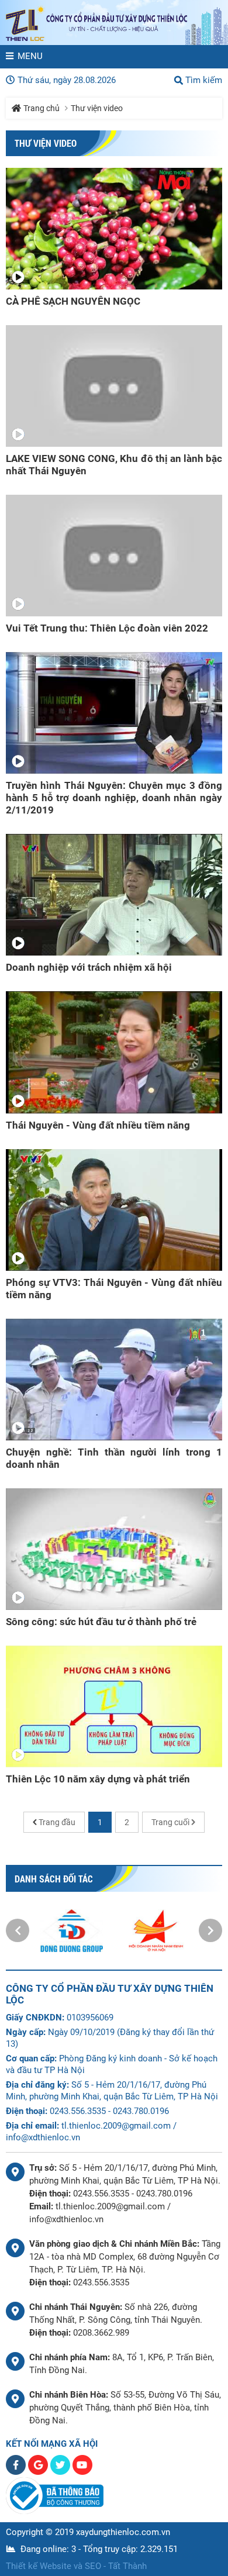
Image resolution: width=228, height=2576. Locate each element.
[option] (72, 1931)
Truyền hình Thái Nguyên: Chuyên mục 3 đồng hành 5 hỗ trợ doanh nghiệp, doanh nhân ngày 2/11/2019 (114, 798)
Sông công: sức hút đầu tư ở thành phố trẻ (101, 1622)
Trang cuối (170, 1822)
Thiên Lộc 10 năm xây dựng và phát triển (98, 1779)
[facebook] (17, 2472)
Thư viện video (97, 108)
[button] (18, 1930)
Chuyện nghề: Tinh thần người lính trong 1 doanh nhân (114, 1458)
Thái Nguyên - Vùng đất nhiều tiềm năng (98, 1125)
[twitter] (61, 2472)
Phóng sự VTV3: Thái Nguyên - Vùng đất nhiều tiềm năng (114, 1289)
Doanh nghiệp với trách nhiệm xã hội (89, 967)
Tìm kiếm (204, 80)
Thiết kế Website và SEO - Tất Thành (76, 2566)
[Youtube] (82, 2472)
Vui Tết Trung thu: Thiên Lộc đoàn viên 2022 (107, 628)
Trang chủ (42, 108)
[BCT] (55, 2511)
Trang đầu (57, 1822)
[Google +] (39, 2472)
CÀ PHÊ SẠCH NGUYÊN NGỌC (73, 301)
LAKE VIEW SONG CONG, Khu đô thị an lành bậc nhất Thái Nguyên (114, 465)
